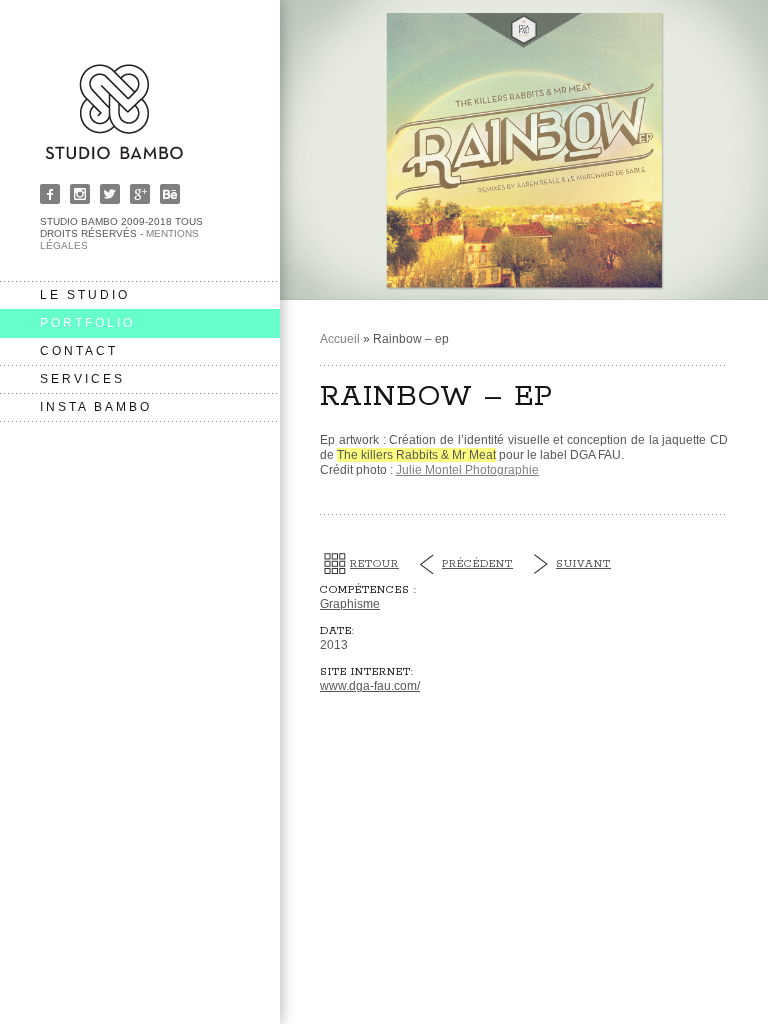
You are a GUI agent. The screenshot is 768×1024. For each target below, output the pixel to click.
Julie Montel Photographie (467, 470)
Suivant (583, 564)
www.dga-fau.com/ (370, 686)
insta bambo (96, 407)
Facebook (50, 194)
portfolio (87, 323)
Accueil (340, 339)
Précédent (477, 564)
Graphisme (350, 604)
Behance (170, 194)
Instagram (80, 194)
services (82, 379)
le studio (85, 295)
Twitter (110, 194)
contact (79, 351)
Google (140, 194)
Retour (374, 564)
